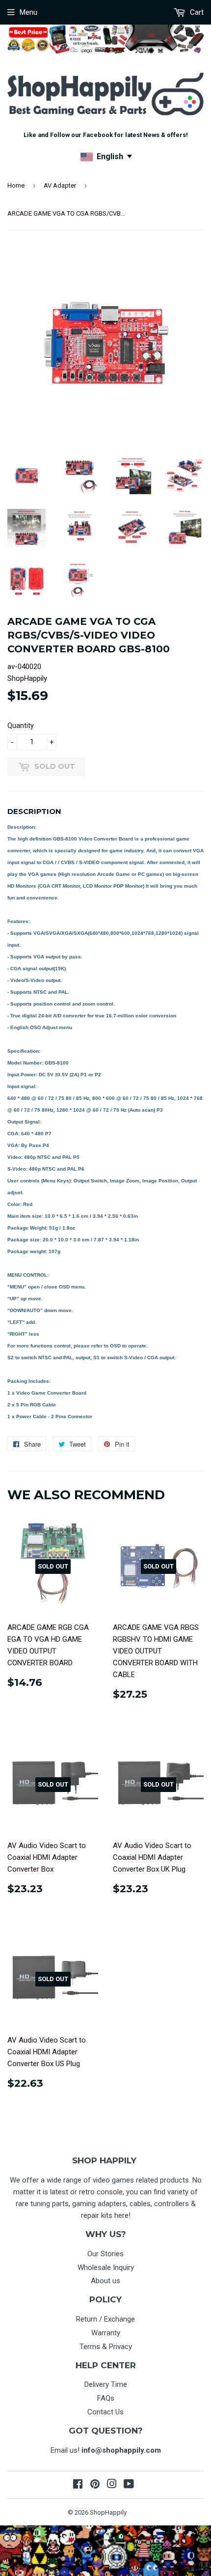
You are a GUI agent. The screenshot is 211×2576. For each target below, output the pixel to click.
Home (16, 185)
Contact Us (105, 2412)
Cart (196, 12)
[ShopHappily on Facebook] (78, 2485)
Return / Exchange (105, 2319)
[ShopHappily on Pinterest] (95, 2485)
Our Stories (105, 2254)
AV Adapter (60, 185)
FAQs (106, 2398)
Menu (28, 12)
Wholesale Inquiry (106, 2268)
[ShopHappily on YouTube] (129, 2485)
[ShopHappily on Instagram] (112, 2485)
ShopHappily (108, 2512)
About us (105, 2281)
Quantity (21, 726)
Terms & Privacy (106, 2347)
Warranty (106, 2333)
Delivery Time (106, 2384)
